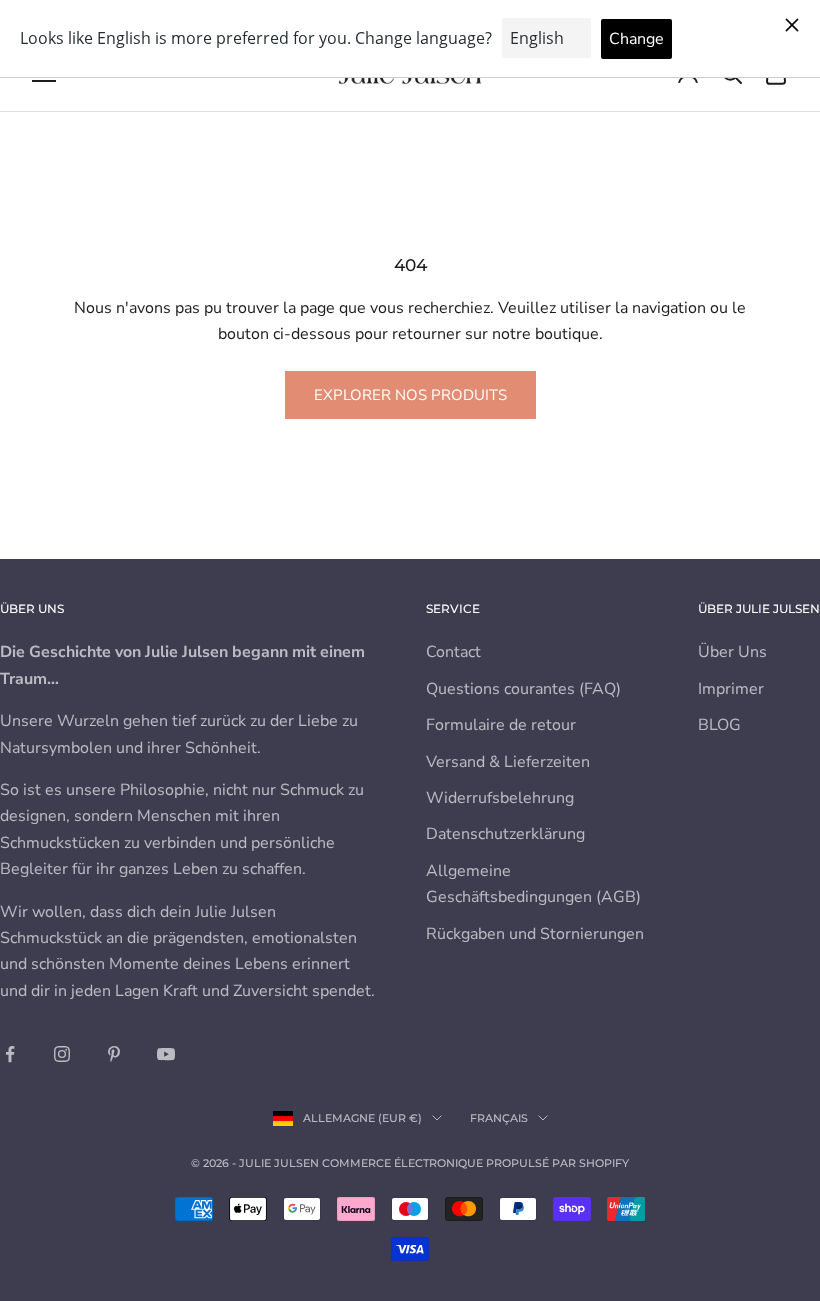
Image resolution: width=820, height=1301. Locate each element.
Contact (453, 652)
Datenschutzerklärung (505, 834)
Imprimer (731, 689)
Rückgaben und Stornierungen (535, 934)
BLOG (719, 725)
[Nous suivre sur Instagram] (62, 1054)
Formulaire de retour (501, 725)
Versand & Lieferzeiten (508, 762)
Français (499, 1118)
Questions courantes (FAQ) (523, 689)
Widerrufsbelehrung (500, 798)
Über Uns (732, 652)
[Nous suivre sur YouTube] (166, 1054)
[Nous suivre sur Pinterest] (114, 1054)
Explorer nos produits (410, 395)
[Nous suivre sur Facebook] (10, 1054)
